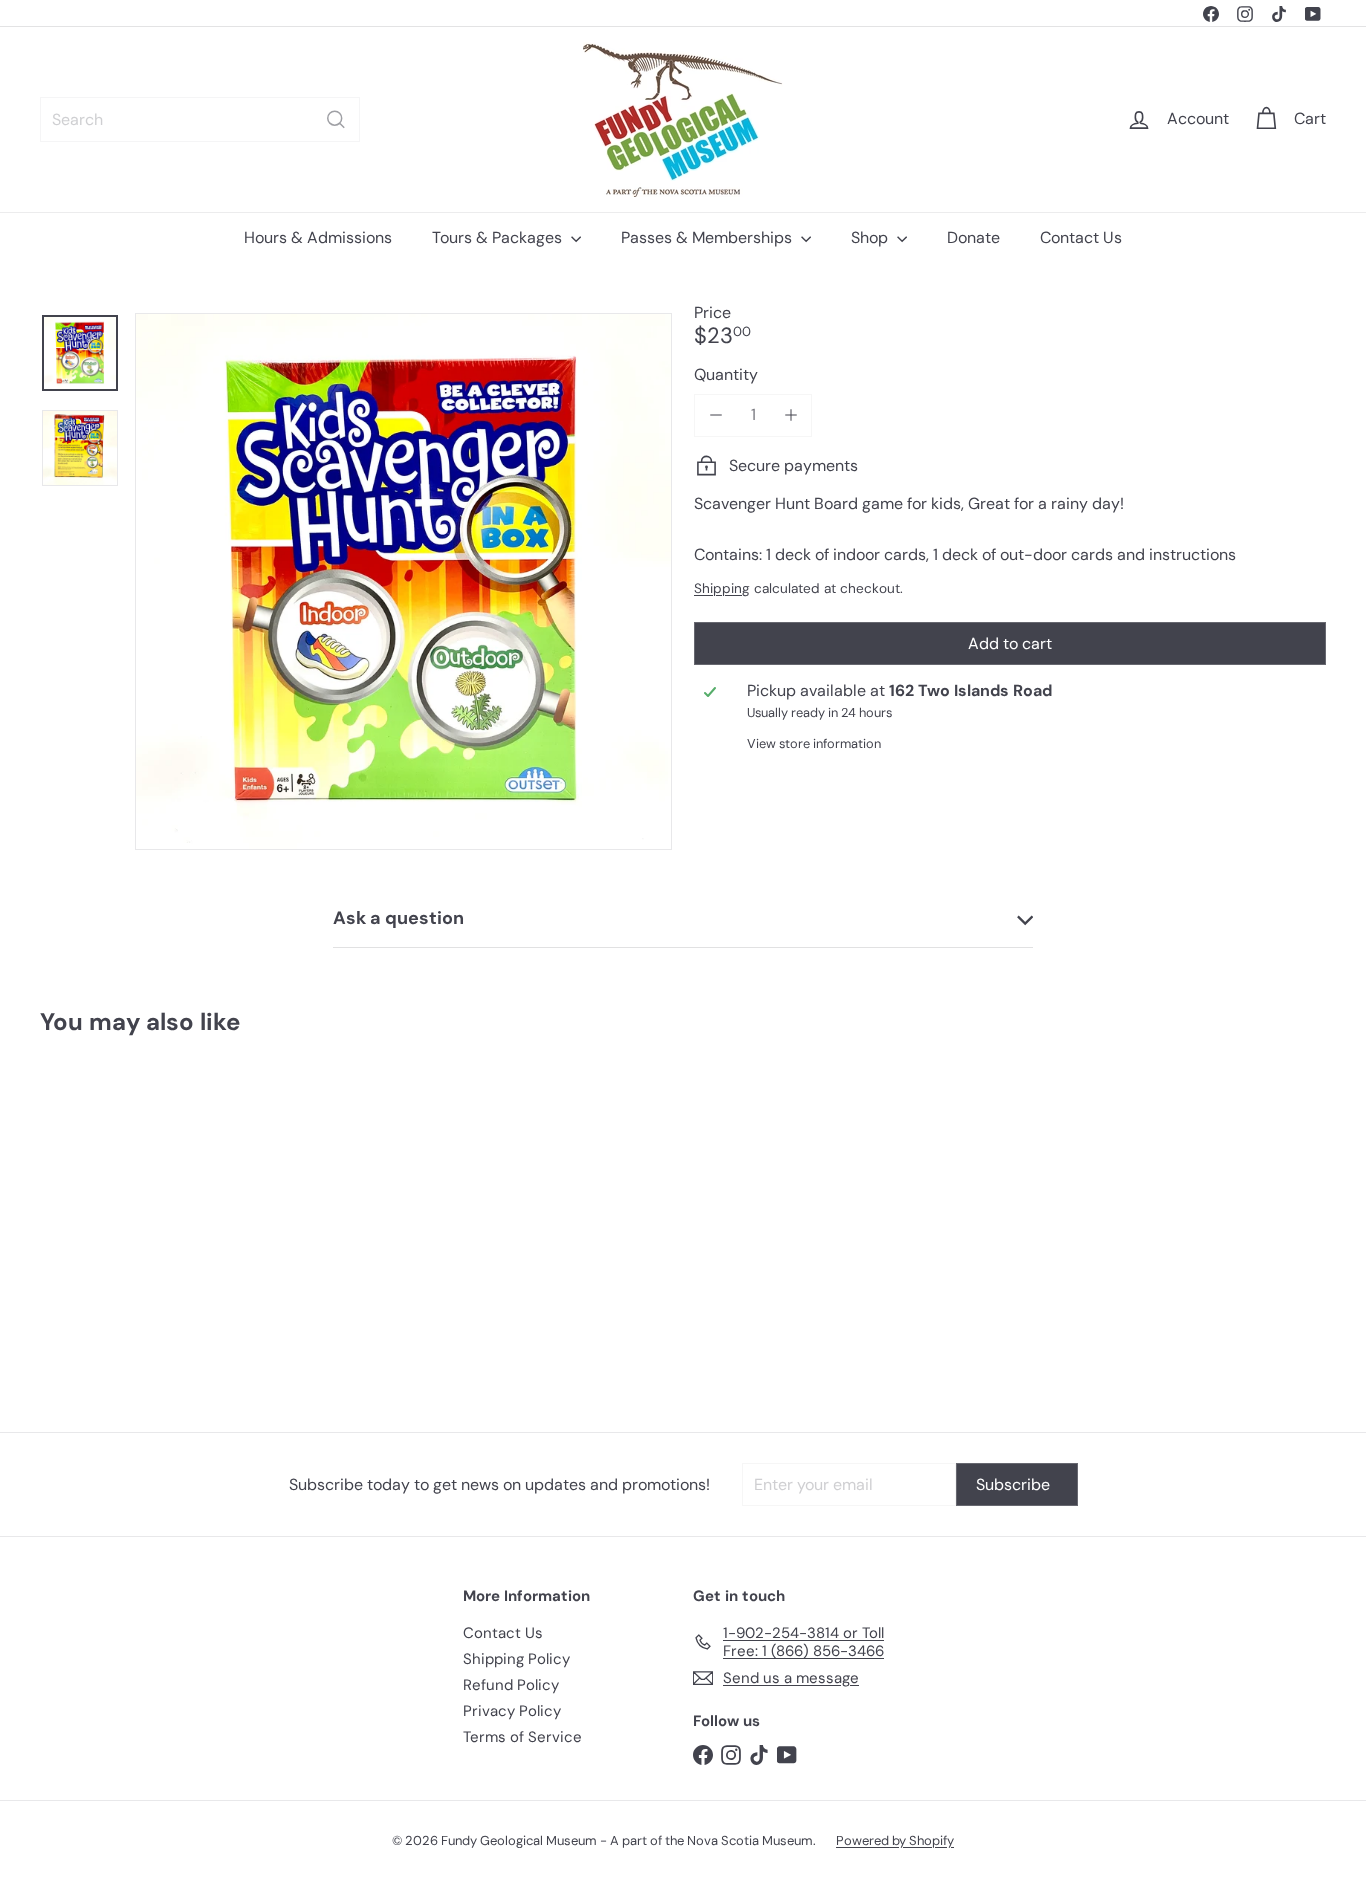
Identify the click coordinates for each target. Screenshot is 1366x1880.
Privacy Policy (512, 1711)
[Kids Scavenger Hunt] (139, 1219)
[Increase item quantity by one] (790, 414)
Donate (973, 237)
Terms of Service (522, 1737)
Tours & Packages (499, 237)
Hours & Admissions (318, 237)
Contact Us (1081, 237)
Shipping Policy (516, 1659)
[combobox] (200, 119)
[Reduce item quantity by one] (715, 414)
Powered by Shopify (895, 1840)
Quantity (726, 373)
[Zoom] (403, 581)
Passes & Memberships (708, 237)
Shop (871, 237)
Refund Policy (511, 1685)
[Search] (336, 119)
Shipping (722, 587)
